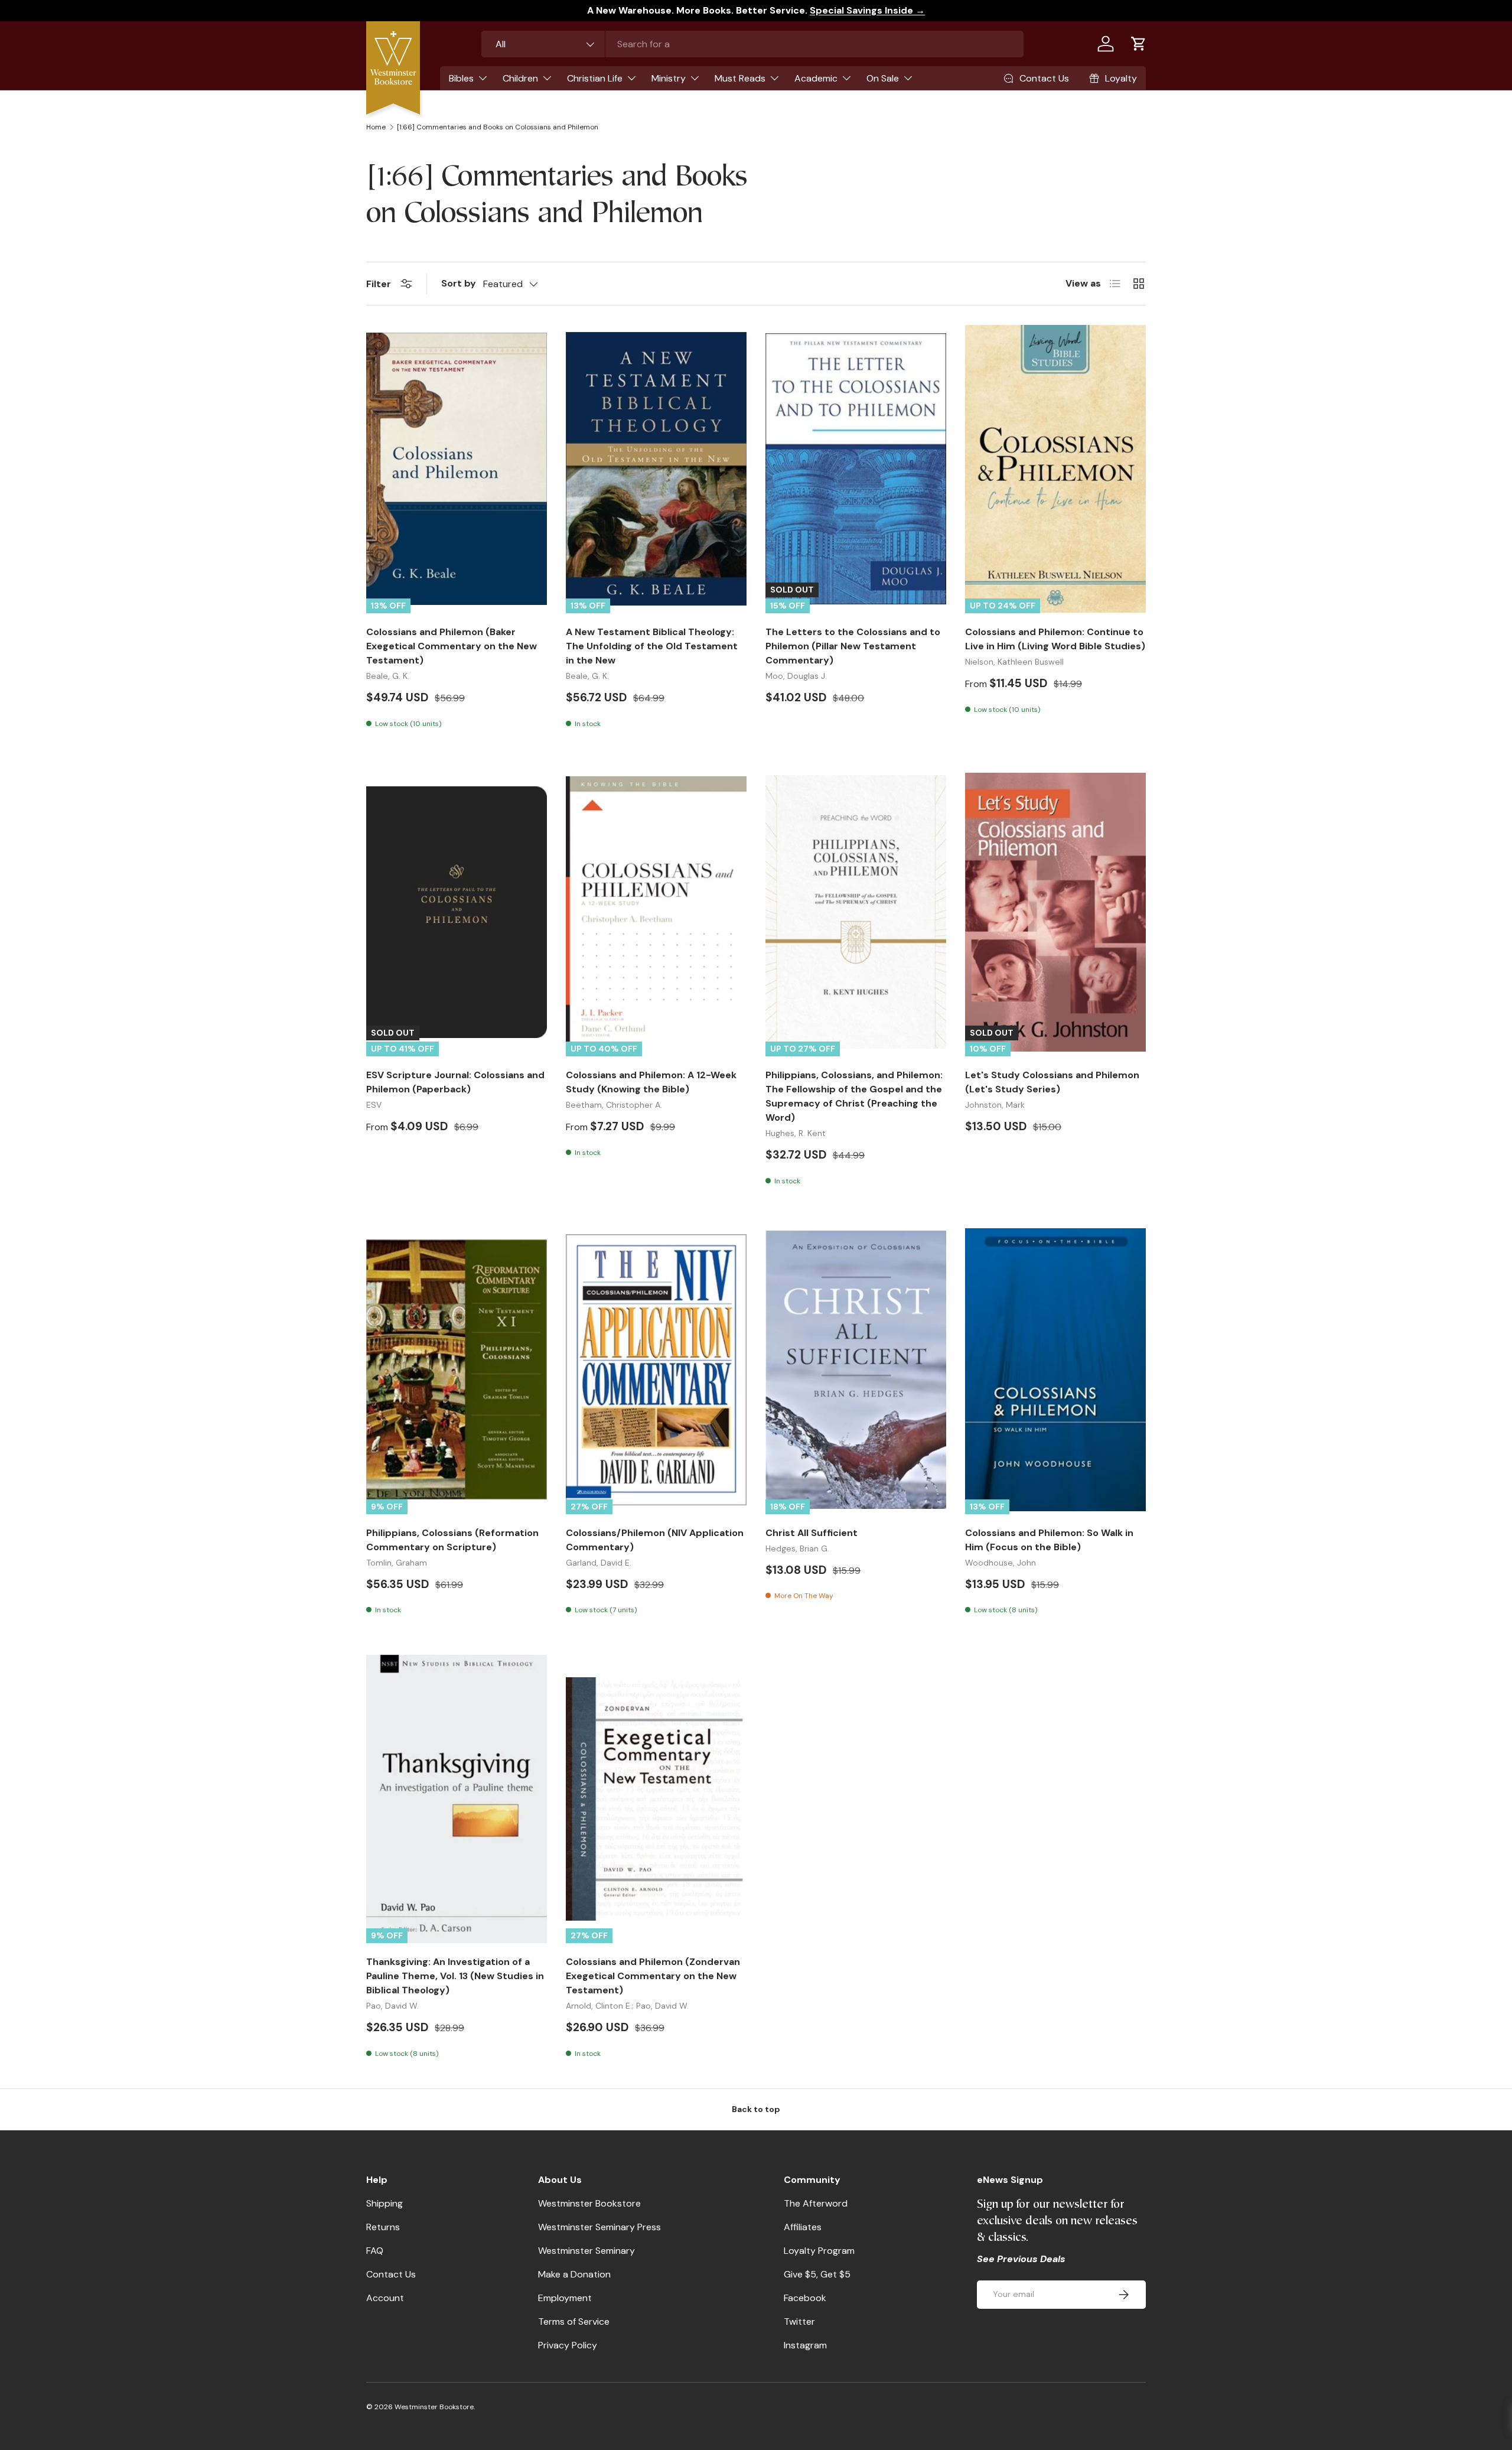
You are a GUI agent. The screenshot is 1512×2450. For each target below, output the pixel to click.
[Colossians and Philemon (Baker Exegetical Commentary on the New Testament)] (457, 469)
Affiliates (803, 2227)
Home (376, 127)
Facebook (805, 2298)
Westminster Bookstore (589, 2203)
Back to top (756, 2109)
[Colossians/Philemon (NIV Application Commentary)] (656, 1370)
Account (385, 2298)
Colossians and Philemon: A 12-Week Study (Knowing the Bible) (651, 1082)
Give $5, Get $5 (817, 2274)
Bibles (461, 78)
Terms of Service (574, 2322)
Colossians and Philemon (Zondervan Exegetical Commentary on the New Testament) (653, 1976)
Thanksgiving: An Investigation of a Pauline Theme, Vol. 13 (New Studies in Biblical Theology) (455, 1976)
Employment (565, 2298)
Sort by (459, 283)
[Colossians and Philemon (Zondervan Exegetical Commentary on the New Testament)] (656, 1799)
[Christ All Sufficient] (856, 1370)
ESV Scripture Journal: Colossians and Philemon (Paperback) (455, 1082)
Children (520, 78)
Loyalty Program (819, 2251)
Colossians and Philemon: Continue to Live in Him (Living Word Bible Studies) (1055, 639)
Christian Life (595, 78)
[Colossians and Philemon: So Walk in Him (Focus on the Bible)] (1055, 1370)
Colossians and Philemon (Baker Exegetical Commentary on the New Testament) (452, 646)
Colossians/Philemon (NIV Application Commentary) (655, 1540)
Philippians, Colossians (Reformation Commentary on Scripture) (452, 1540)
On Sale (883, 78)
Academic (816, 78)
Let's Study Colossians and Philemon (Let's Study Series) (1052, 1082)
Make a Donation (574, 2274)
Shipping (384, 2203)
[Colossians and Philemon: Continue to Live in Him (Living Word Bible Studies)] (1055, 469)
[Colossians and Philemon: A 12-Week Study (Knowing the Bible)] (656, 912)
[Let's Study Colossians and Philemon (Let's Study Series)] (1055, 912)
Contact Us (391, 2274)
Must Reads (740, 78)
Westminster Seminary (586, 2251)
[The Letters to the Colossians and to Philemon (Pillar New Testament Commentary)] (856, 469)
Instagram (805, 2345)
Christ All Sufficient (812, 1533)
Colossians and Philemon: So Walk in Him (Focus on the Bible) (1049, 1540)
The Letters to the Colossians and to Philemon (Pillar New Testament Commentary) (853, 646)
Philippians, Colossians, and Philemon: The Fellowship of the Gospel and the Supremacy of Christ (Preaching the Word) (854, 1096)
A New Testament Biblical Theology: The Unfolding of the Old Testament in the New (652, 646)
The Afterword (816, 2203)
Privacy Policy (568, 2345)
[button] (1139, 44)
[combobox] (752, 44)
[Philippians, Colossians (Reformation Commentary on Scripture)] (457, 1370)
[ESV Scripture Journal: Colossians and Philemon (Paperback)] (457, 912)
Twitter (799, 2322)
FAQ (375, 2251)
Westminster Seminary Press (599, 2227)
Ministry (669, 78)
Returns (383, 2227)
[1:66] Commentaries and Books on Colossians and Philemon (498, 127)
